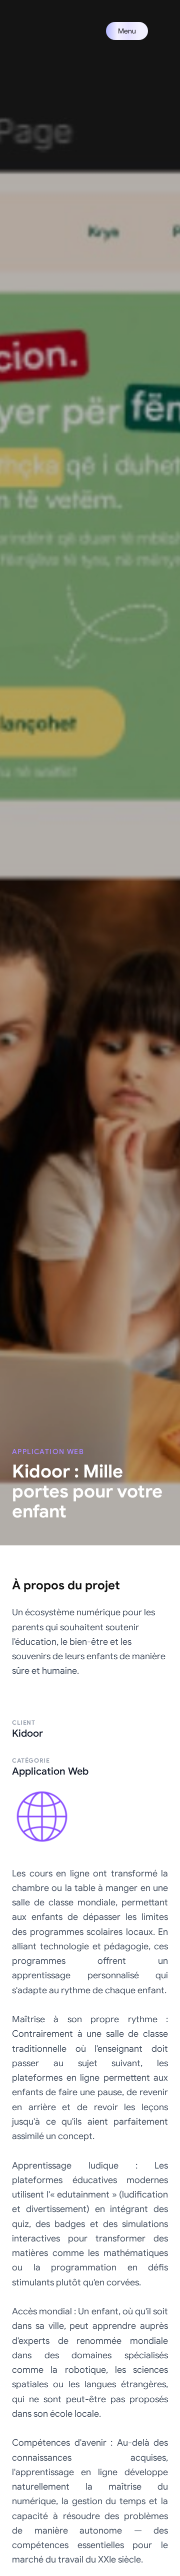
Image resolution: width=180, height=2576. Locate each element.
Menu (127, 31)
